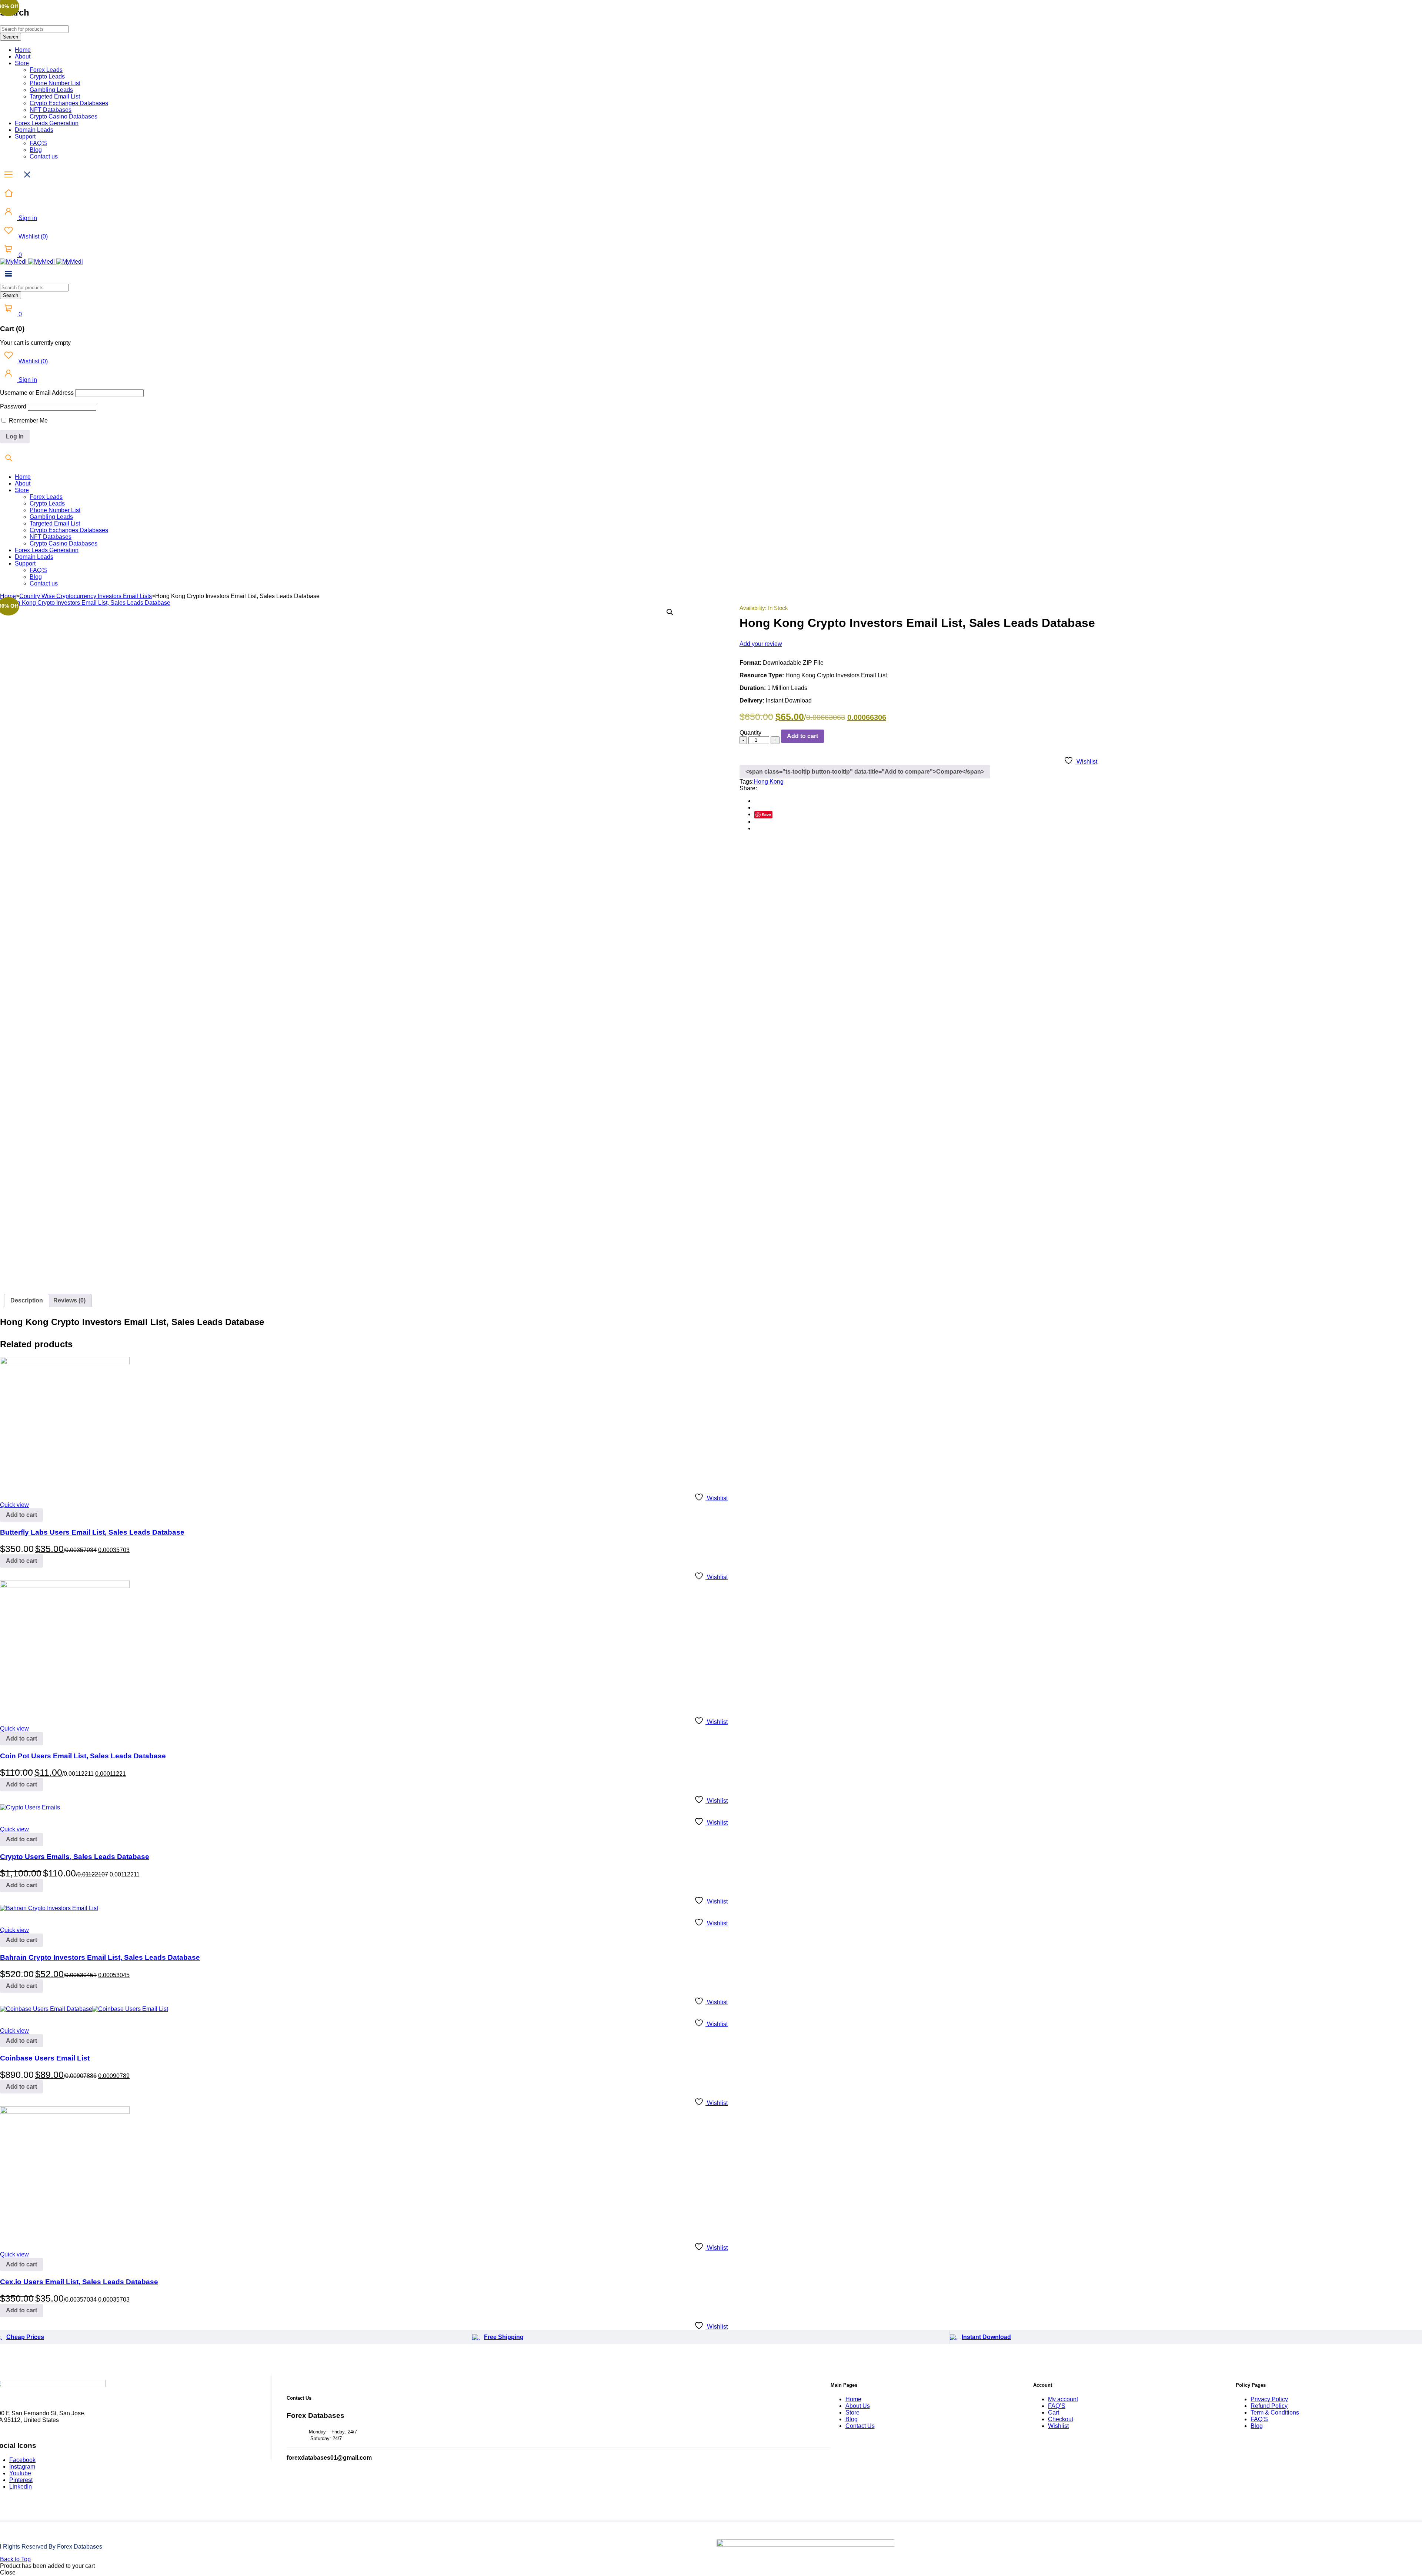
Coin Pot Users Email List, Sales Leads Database (83, 1756)
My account (1063, 2399)
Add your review (761, 644)
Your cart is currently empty (35, 343)
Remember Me (28, 421)
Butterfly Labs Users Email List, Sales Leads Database (92, 1532)
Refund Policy (1269, 2406)
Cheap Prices (25, 2337)
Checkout (1061, 2419)
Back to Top (15, 2559)
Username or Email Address (37, 393)
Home (8, 596)
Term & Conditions (1275, 2413)
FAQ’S (1057, 2406)
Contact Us (860, 2426)
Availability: (753, 608)
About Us (858, 2406)
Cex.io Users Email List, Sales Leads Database (79, 2282)
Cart (1054, 2413)
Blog (852, 2419)
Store (852, 2413)
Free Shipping (504, 2337)
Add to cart (802, 736)
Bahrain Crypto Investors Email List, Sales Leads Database (100, 1957)
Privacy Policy (1269, 2399)
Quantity (750, 733)
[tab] (27, 1301)
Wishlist (32, 236)
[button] (670, 612)
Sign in (27, 218)
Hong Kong (769, 782)
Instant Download (986, 2337)
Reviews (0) (69, 1300)
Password (13, 406)
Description (27, 1300)
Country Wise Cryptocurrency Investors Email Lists (86, 596)
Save (766, 815)
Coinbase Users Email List (45, 2058)
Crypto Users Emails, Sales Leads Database (75, 1857)
